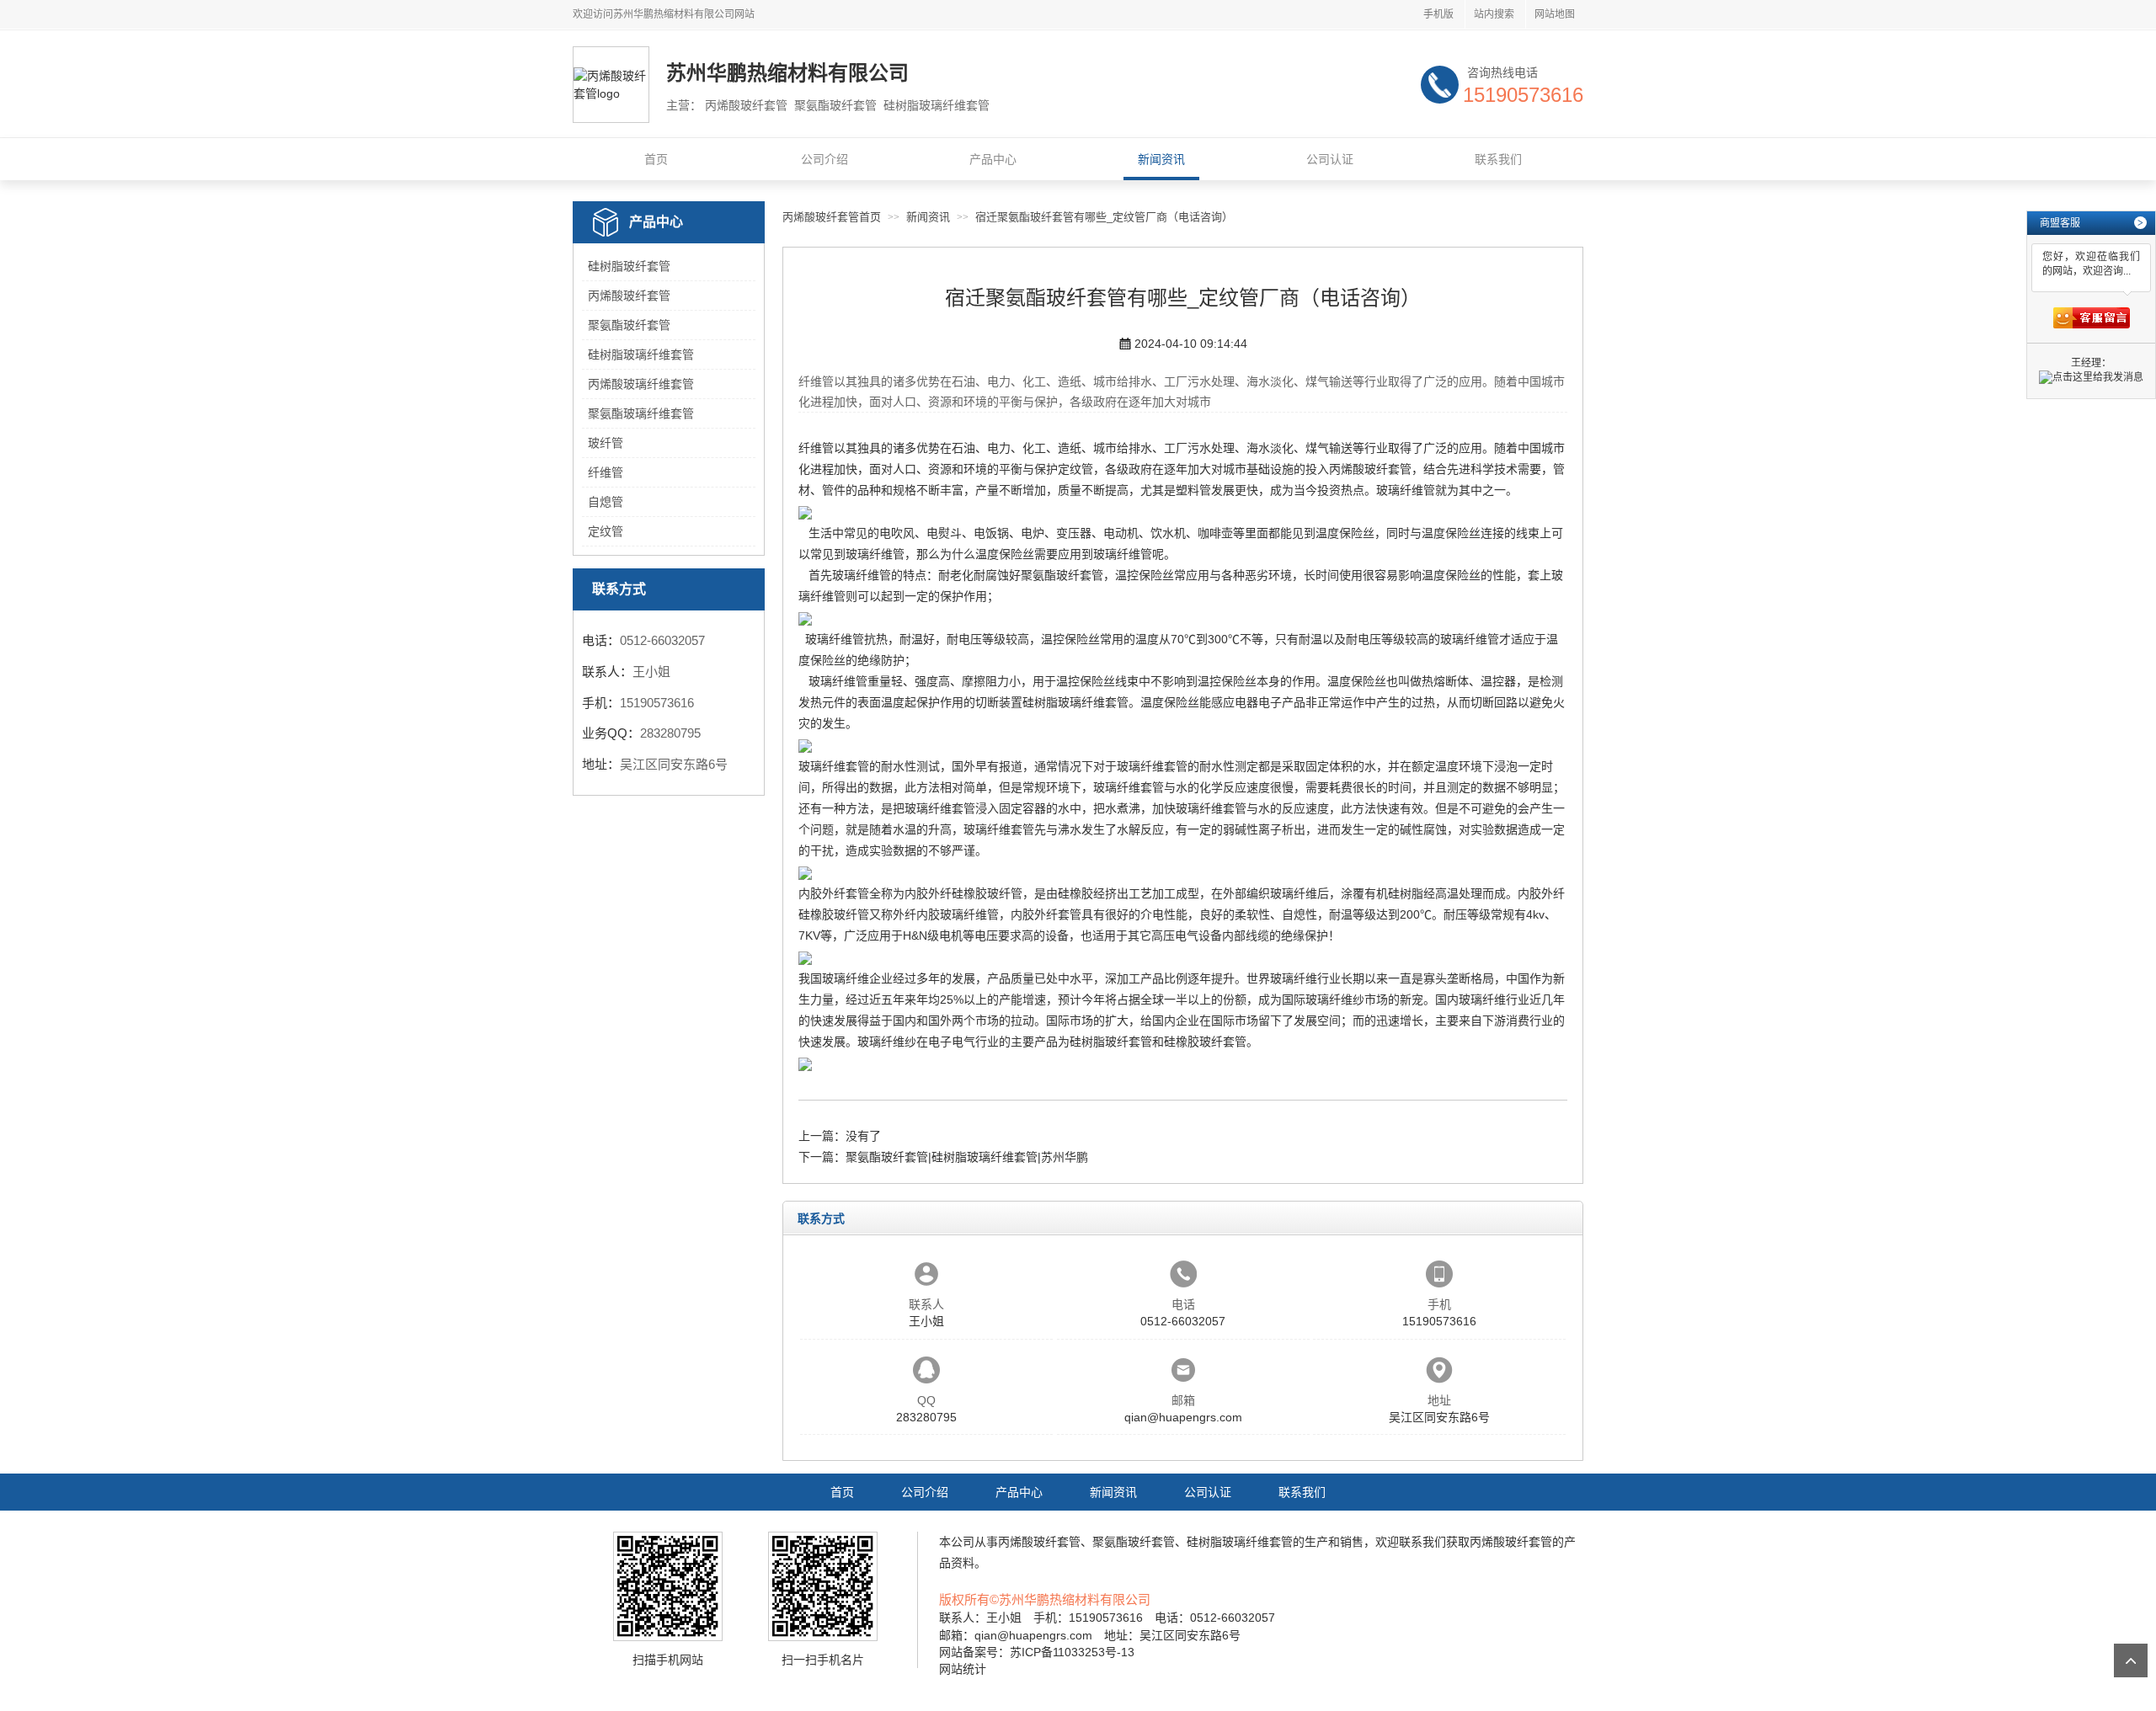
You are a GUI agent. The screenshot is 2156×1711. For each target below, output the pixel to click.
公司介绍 (825, 159)
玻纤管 (606, 443)
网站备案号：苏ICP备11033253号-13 (1037, 1652)
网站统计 (963, 1669)
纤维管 (606, 472)
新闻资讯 (1161, 159)
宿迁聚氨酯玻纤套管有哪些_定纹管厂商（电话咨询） (1104, 217)
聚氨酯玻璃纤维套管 (641, 413)
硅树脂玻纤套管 (629, 266)
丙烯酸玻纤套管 (629, 296)
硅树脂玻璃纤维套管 (641, 354)
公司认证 (1330, 159)
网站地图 (1555, 14)
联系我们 (1498, 159)
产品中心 (993, 159)
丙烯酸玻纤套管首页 (832, 217)
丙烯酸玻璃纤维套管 (641, 384)
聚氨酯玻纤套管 (629, 325)
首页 (656, 159)
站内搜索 (1494, 14)
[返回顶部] (2131, 1660)
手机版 (1438, 14)
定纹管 (606, 531)
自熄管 (606, 502)
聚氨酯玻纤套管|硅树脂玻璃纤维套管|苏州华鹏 (967, 1157)
